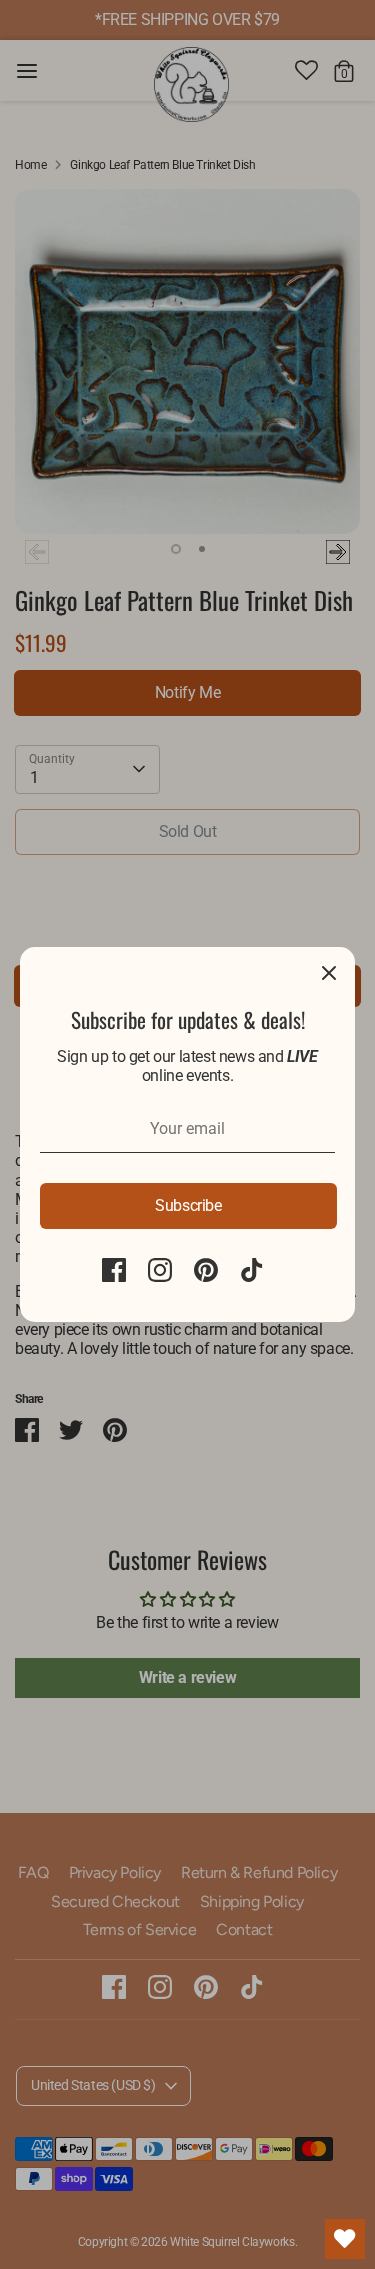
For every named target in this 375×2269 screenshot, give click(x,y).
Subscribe (188, 1205)
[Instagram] (160, 1270)
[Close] (329, 973)
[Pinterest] (206, 1270)
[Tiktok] (252, 1270)
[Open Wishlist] (345, 2239)
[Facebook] (114, 1270)
